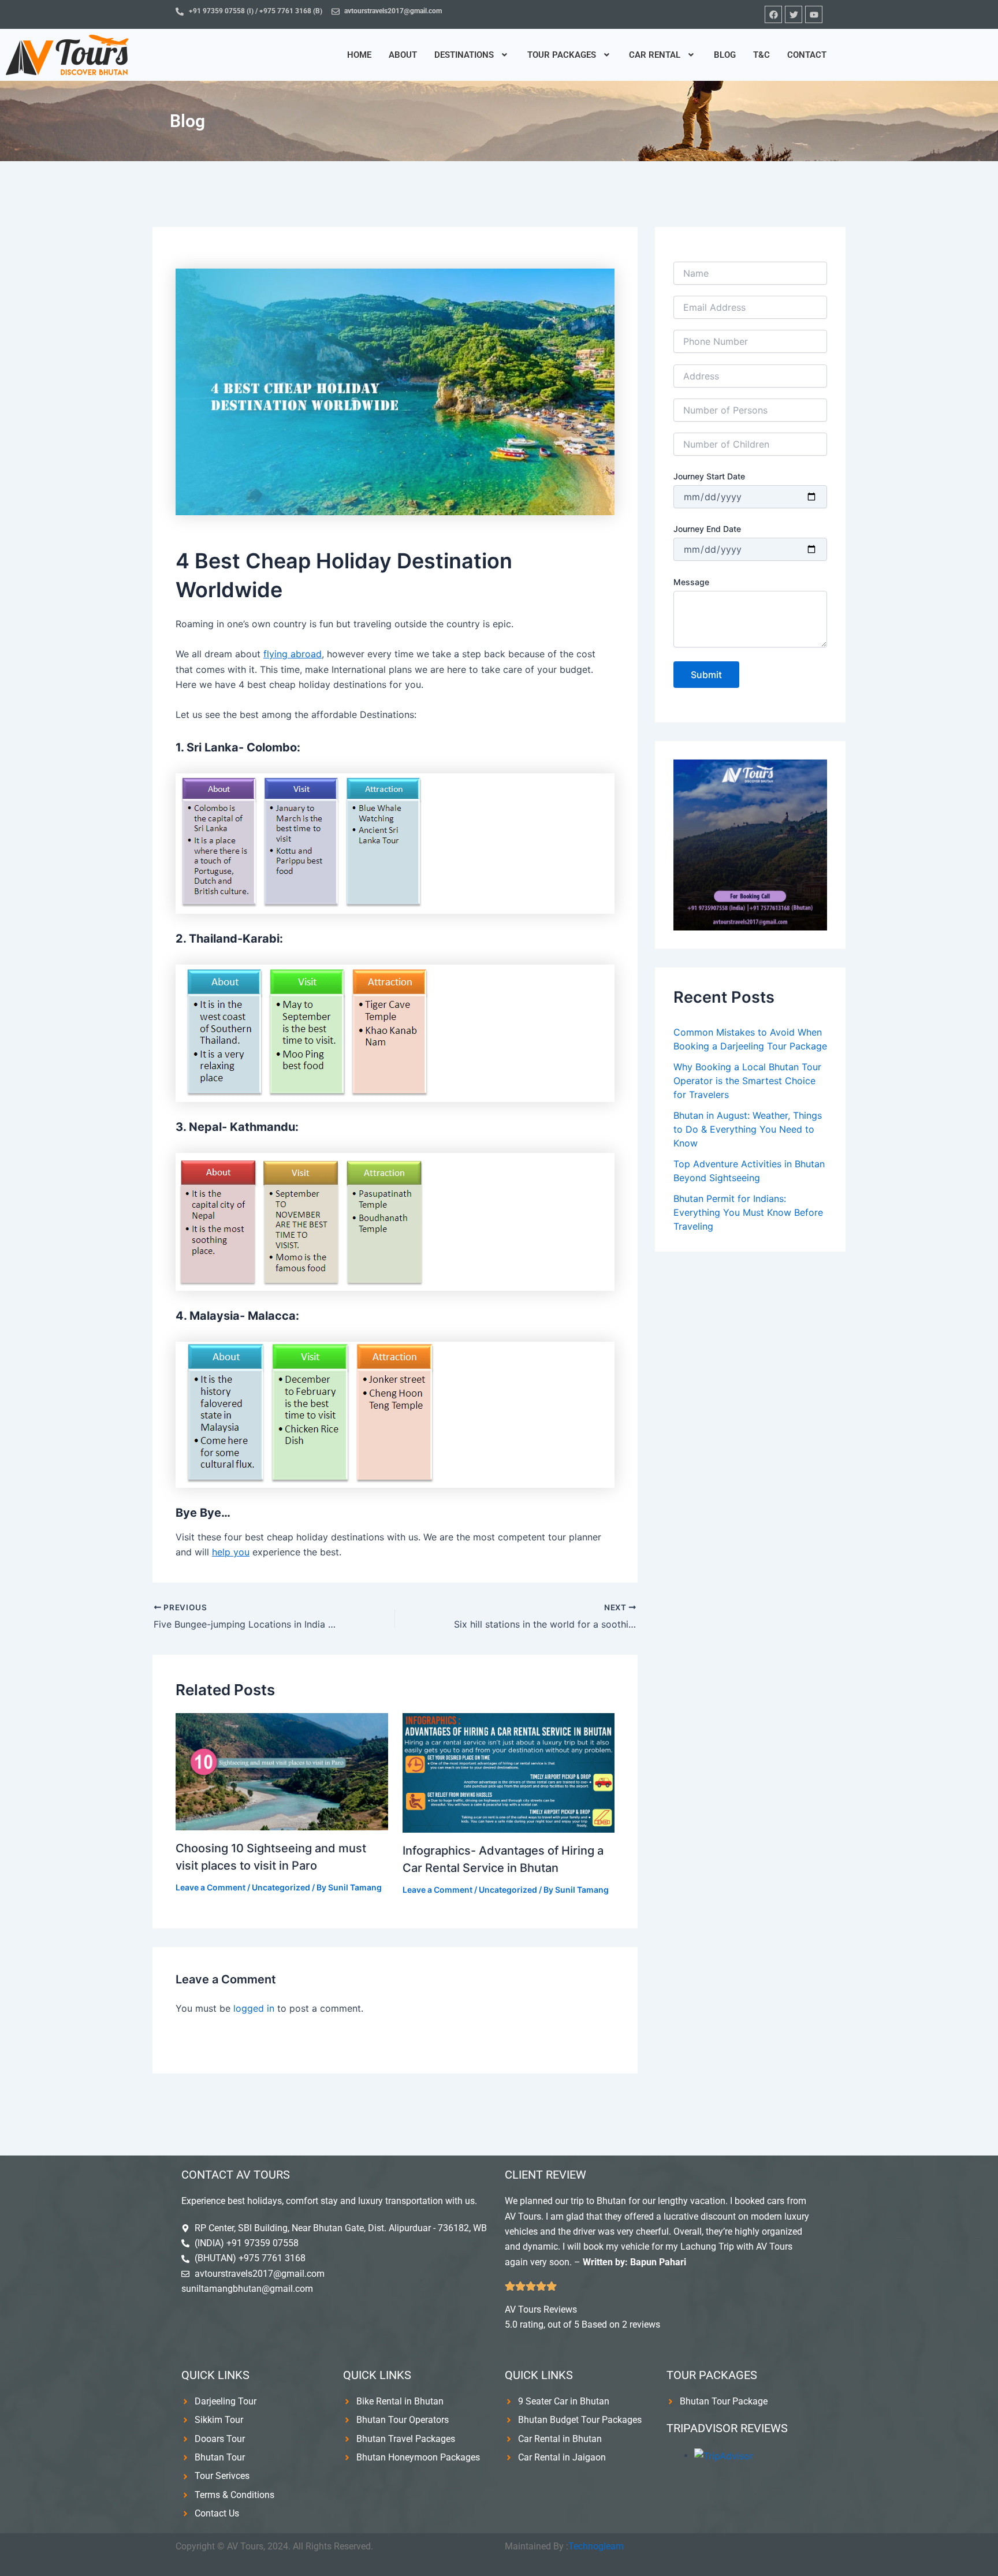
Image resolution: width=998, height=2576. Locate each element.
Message (691, 582)
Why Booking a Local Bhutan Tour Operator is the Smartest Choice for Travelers (747, 1081)
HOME (359, 55)
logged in (254, 2008)
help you (231, 1552)
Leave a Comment (211, 1887)
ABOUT (403, 55)
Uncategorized (281, 1887)
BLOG (725, 55)
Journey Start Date (709, 476)
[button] (472, 55)
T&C (761, 55)
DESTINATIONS (464, 55)
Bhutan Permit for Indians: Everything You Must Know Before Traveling (748, 1212)
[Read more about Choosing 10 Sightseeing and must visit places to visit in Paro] (282, 1771)
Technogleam (596, 2546)
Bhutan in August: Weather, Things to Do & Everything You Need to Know (748, 1129)
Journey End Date (707, 529)
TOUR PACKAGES (562, 55)
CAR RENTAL (655, 55)
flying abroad (293, 654)
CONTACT (807, 55)
